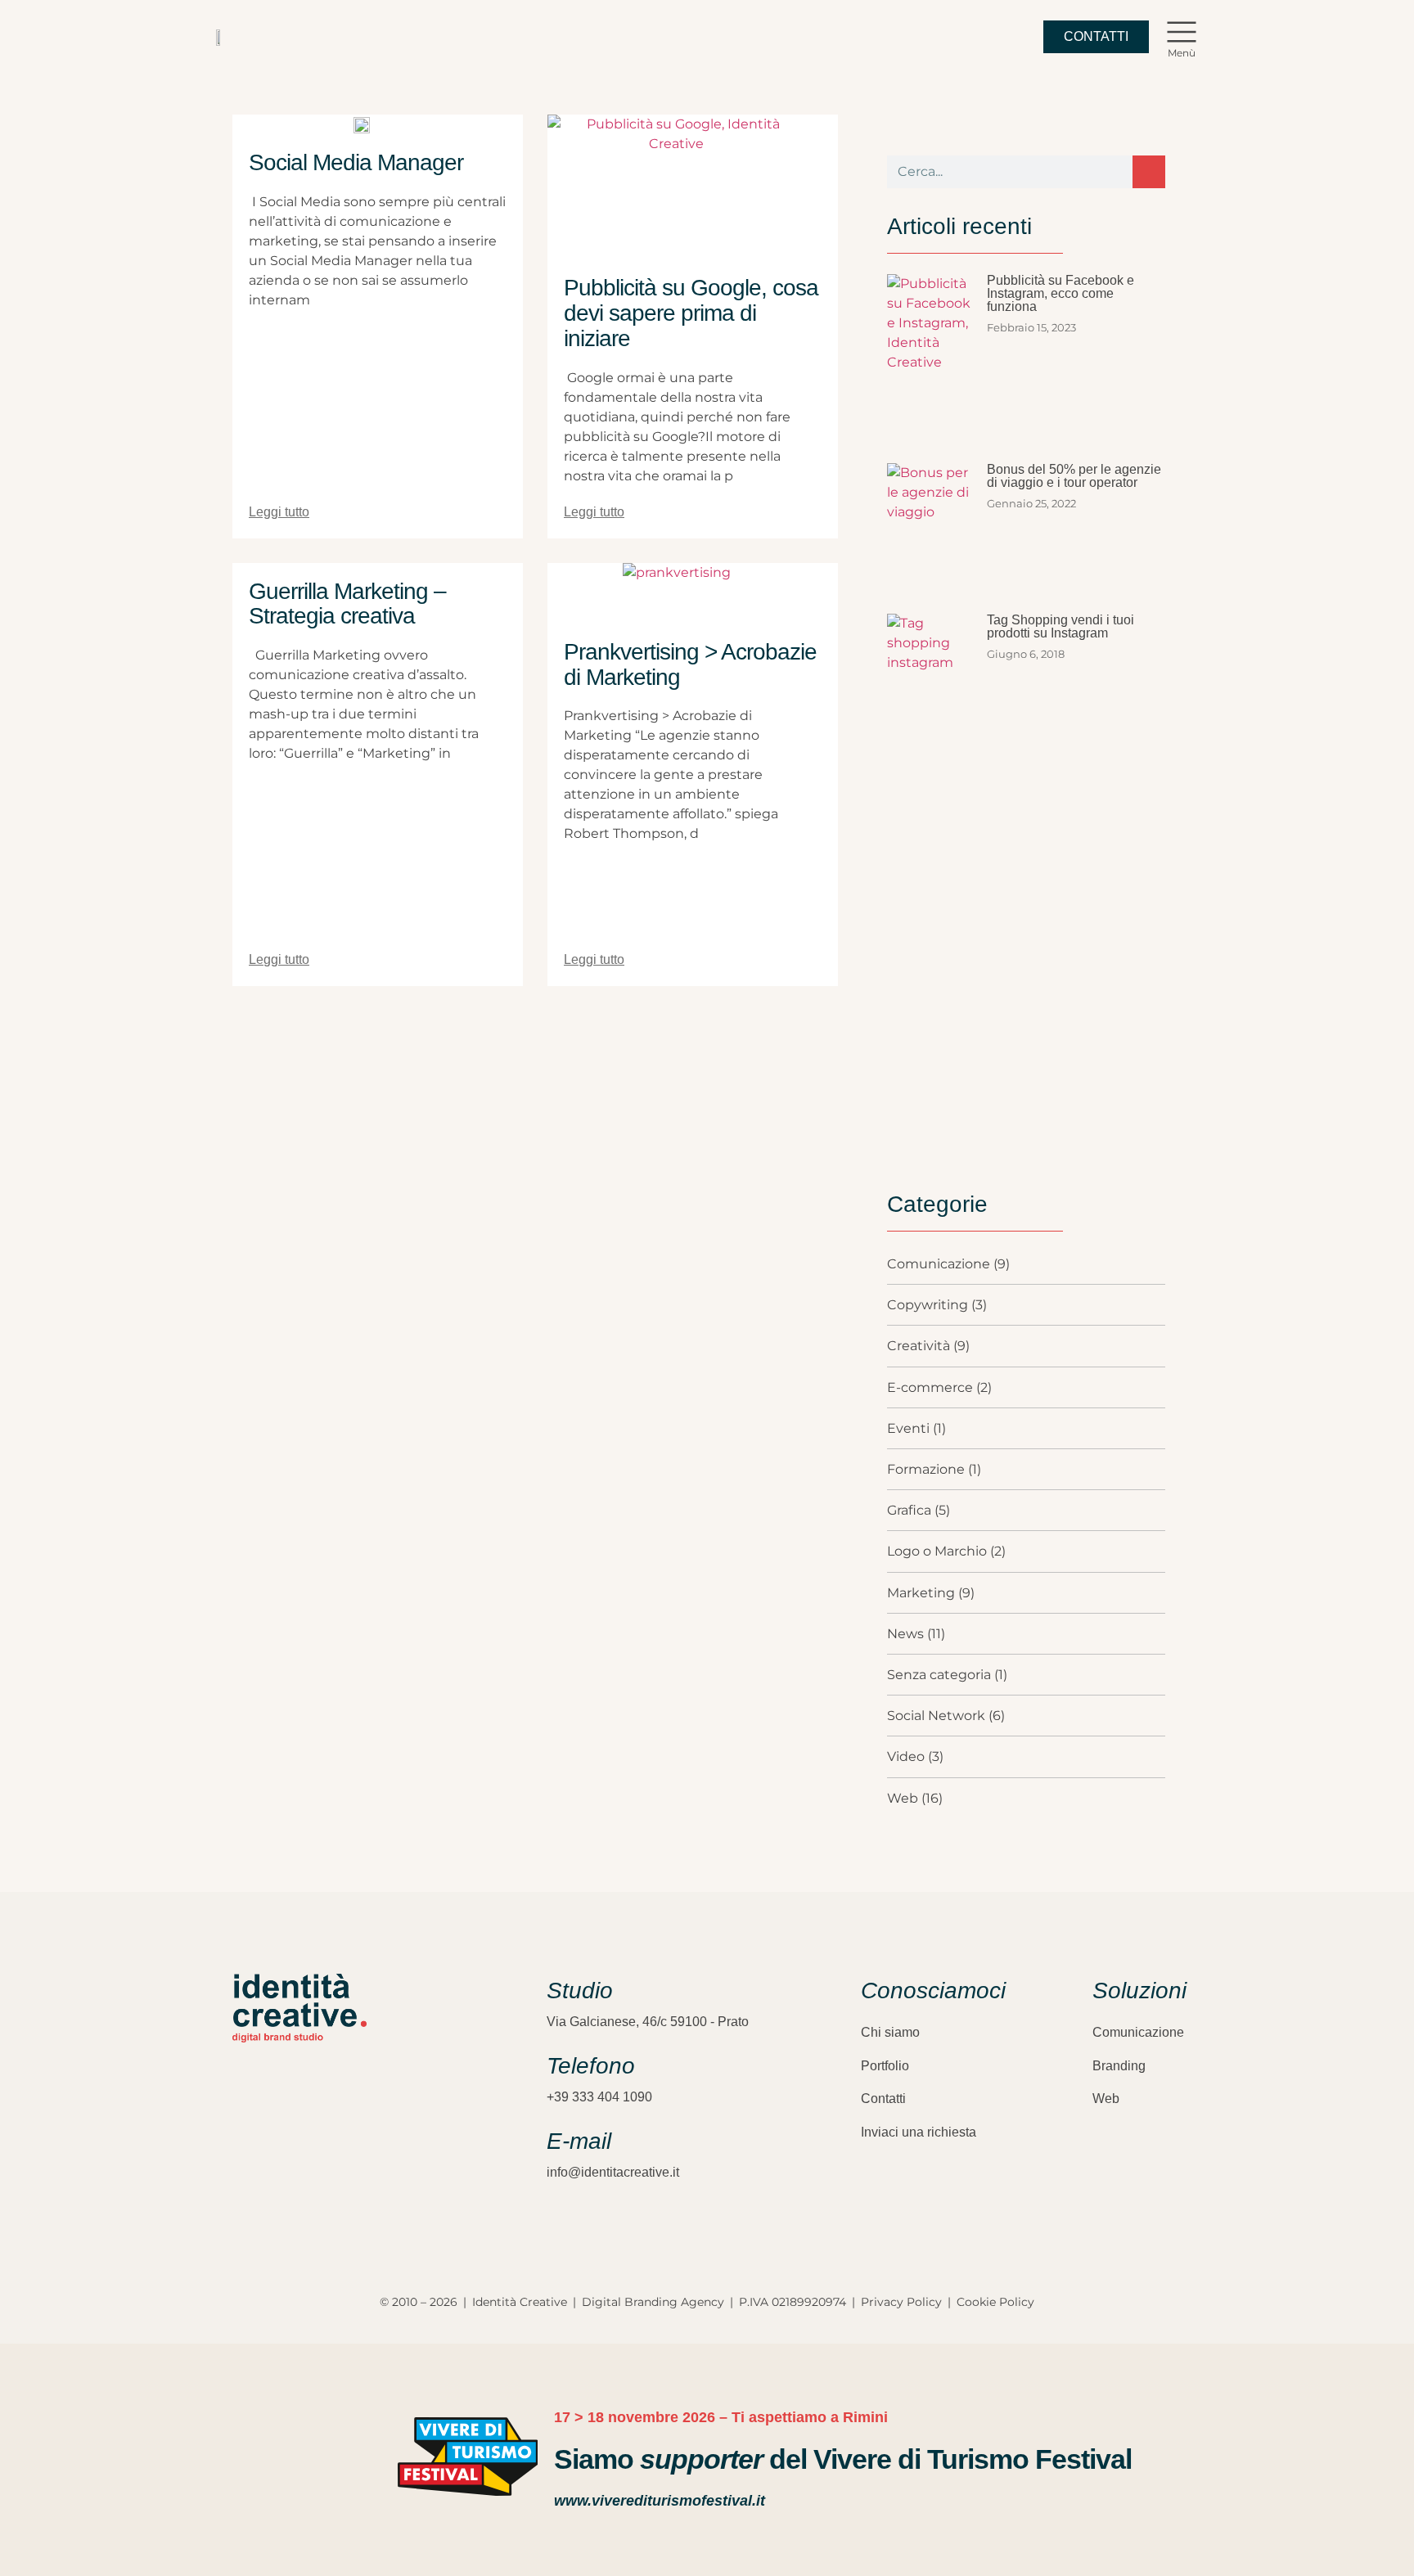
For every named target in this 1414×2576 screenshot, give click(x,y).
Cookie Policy (995, 2302)
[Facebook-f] (269, 2161)
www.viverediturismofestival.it (660, 2501)
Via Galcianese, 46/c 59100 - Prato (648, 2022)
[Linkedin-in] (298, 2161)
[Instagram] (241, 2161)
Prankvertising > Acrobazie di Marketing (690, 664)
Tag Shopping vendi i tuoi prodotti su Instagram (1060, 626)
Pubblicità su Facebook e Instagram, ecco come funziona (1060, 293)
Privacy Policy (901, 2302)
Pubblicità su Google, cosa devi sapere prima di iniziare (691, 313)
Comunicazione (1138, 2032)
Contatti (883, 2099)
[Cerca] (1149, 172)
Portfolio (885, 2066)
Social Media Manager (356, 162)
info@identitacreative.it (613, 2172)
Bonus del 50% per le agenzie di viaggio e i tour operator (1074, 476)
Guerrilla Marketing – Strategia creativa (347, 604)
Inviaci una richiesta (919, 2132)
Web (1106, 2099)
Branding (1119, 2066)
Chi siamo (890, 2032)
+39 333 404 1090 (599, 2097)
